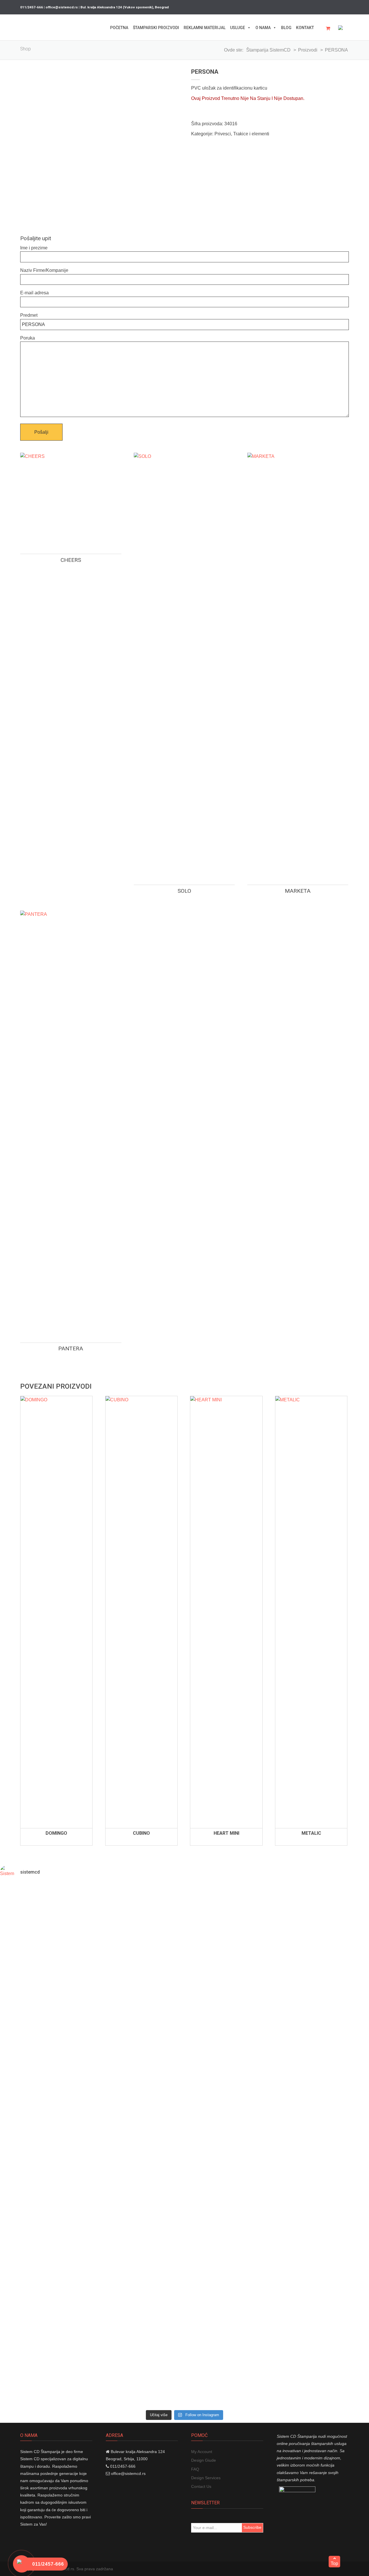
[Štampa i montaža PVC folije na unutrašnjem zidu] (277, 2321)
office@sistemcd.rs (128, 2473)
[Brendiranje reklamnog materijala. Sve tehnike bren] (92, 2335)
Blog (286, 28)
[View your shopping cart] (330, 29)
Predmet (29, 315)
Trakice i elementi (251, 134)
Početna (119, 28)
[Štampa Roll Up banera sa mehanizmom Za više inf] (30, 2321)
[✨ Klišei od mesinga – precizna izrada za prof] (92, 2034)
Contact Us (201, 2486)
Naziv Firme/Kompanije (44, 270)
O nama (263, 28)
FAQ (195, 2469)
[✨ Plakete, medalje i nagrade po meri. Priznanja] (154, 2064)
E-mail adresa (34, 293)
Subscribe (252, 2527)
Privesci (223, 134)
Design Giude (204, 2460)
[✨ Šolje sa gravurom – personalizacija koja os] (339, 2016)
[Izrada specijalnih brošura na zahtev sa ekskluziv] (339, 2346)
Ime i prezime (34, 248)
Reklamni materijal (205, 28)
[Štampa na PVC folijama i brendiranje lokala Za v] (215, 2321)
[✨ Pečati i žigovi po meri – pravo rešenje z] (30, 2086)
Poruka (28, 338)
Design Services (206, 2478)
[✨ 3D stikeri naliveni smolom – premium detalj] (277, 2012)
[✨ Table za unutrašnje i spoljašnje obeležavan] (215, 2049)
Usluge (238, 28)
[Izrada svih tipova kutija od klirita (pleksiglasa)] (154, 2321)
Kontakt (305, 28)
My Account (202, 2452)
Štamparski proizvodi (156, 28)
